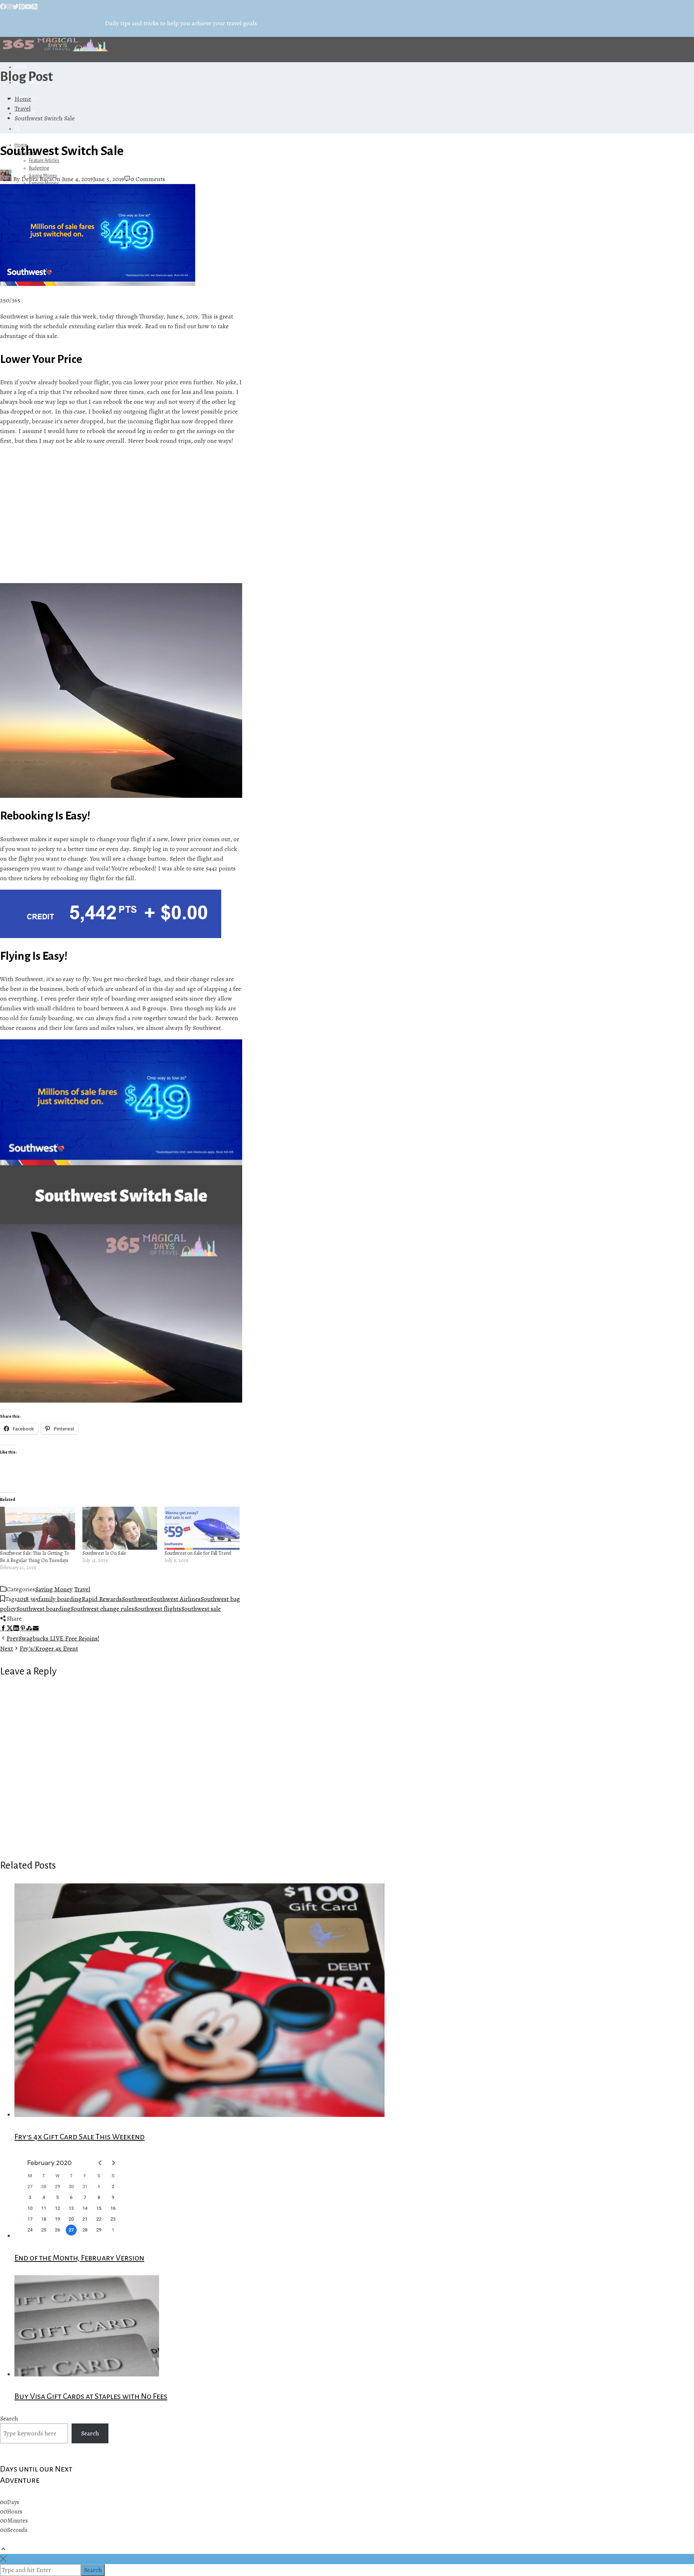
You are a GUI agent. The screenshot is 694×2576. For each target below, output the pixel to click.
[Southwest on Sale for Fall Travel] (202, 1528)
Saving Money (54, 1589)
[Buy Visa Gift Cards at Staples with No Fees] (87, 2374)
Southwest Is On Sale (104, 1553)
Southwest (136, 1599)
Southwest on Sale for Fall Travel (198, 1553)
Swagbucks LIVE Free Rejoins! (53, 1638)
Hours (15, 2512)
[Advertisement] (121, 514)
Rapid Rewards (102, 1599)
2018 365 (28, 1599)
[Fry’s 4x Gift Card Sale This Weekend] (200, 2115)
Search (9, 2418)
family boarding (60, 1599)
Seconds (17, 2530)
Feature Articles (44, 161)
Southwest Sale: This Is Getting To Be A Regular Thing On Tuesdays (35, 1557)
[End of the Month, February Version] (74, 2236)
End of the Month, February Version (79, 2258)
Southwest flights (158, 1609)
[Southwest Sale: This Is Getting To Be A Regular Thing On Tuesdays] (38, 1528)
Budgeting (39, 168)
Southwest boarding (43, 1609)
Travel (82, 1589)
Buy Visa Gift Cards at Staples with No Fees (91, 2396)
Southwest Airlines (175, 1599)
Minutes (18, 2521)
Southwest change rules (102, 1609)
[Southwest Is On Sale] (120, 1528)
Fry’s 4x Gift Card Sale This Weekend (80, 2137)
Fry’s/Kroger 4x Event (39, 1648)
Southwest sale (201, 1609)
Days (13, 2502)
